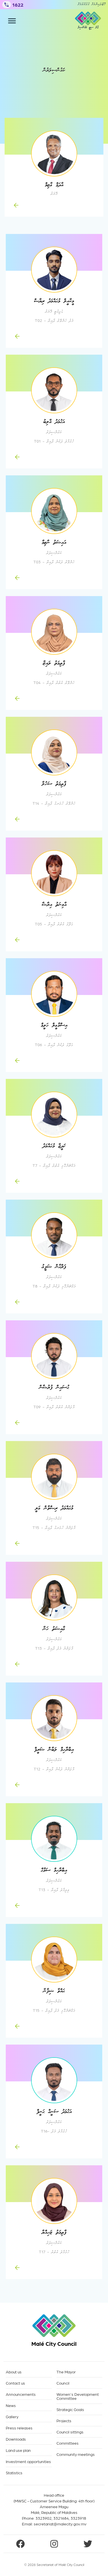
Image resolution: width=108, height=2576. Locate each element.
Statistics (14, 2473)
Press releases (19, 2428)
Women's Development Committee (78, 2396)
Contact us (15, 2383)
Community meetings (76, 2454)
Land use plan (18, 2450)
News (11, 2405)
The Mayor (66, 2372)
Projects (64, 2421)
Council (63, 2383)
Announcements (21, 2394)
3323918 (78, 2518)
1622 (18, 4)
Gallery (12, 2417)
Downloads (16, 2439)
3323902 (43, 2518)
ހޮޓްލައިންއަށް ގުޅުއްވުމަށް (92, 5)
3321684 (61, 2518)
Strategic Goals (70, 2409)
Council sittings (70, 2432)
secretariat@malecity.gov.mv (60, 2524)
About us (14, 2372)
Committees (68, 2443)
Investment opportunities (28, 2461)
